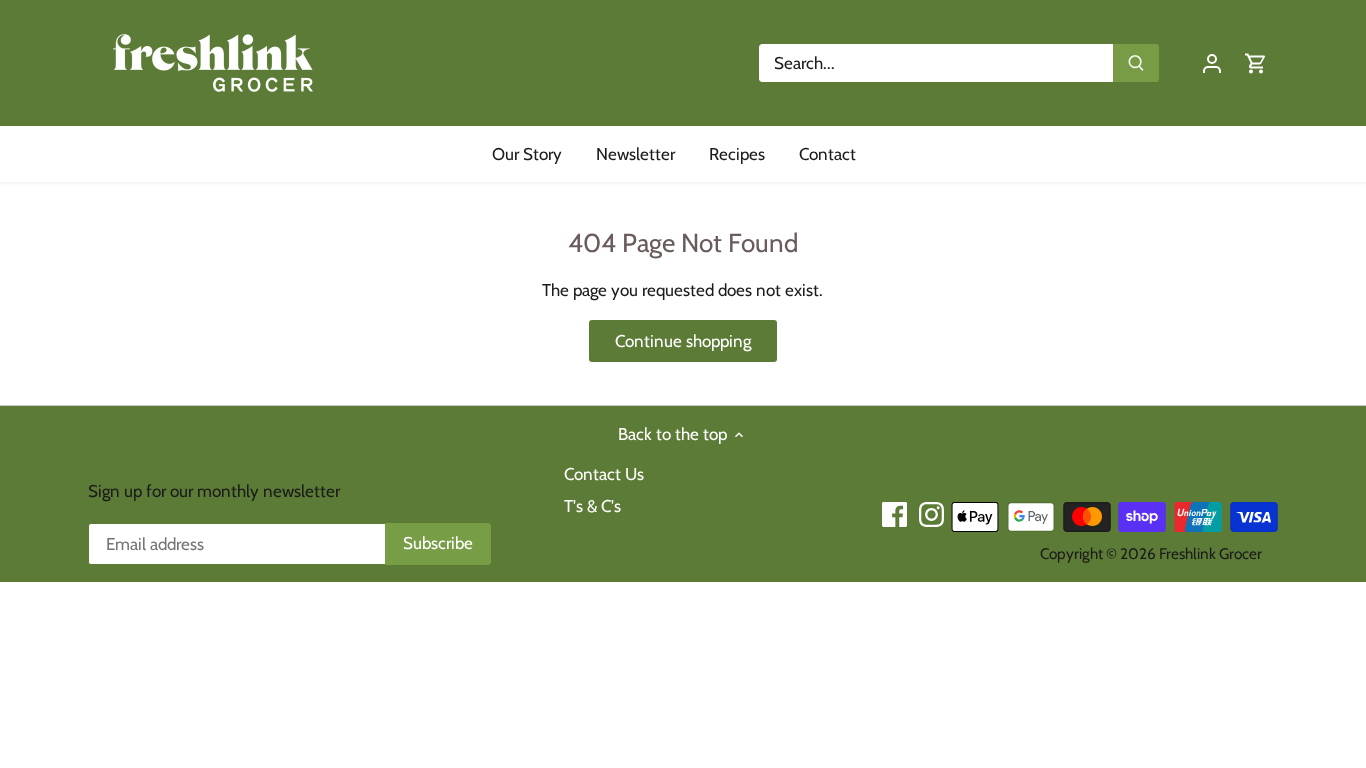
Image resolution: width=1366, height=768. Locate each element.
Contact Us (604, 474)
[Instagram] (931, 514)
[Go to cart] (1256, 63)
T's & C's (592, 506)
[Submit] (1137, 63)
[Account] (1212, 63)
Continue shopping (683, 341)
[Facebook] (894, 514)
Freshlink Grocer (1210, 553)
